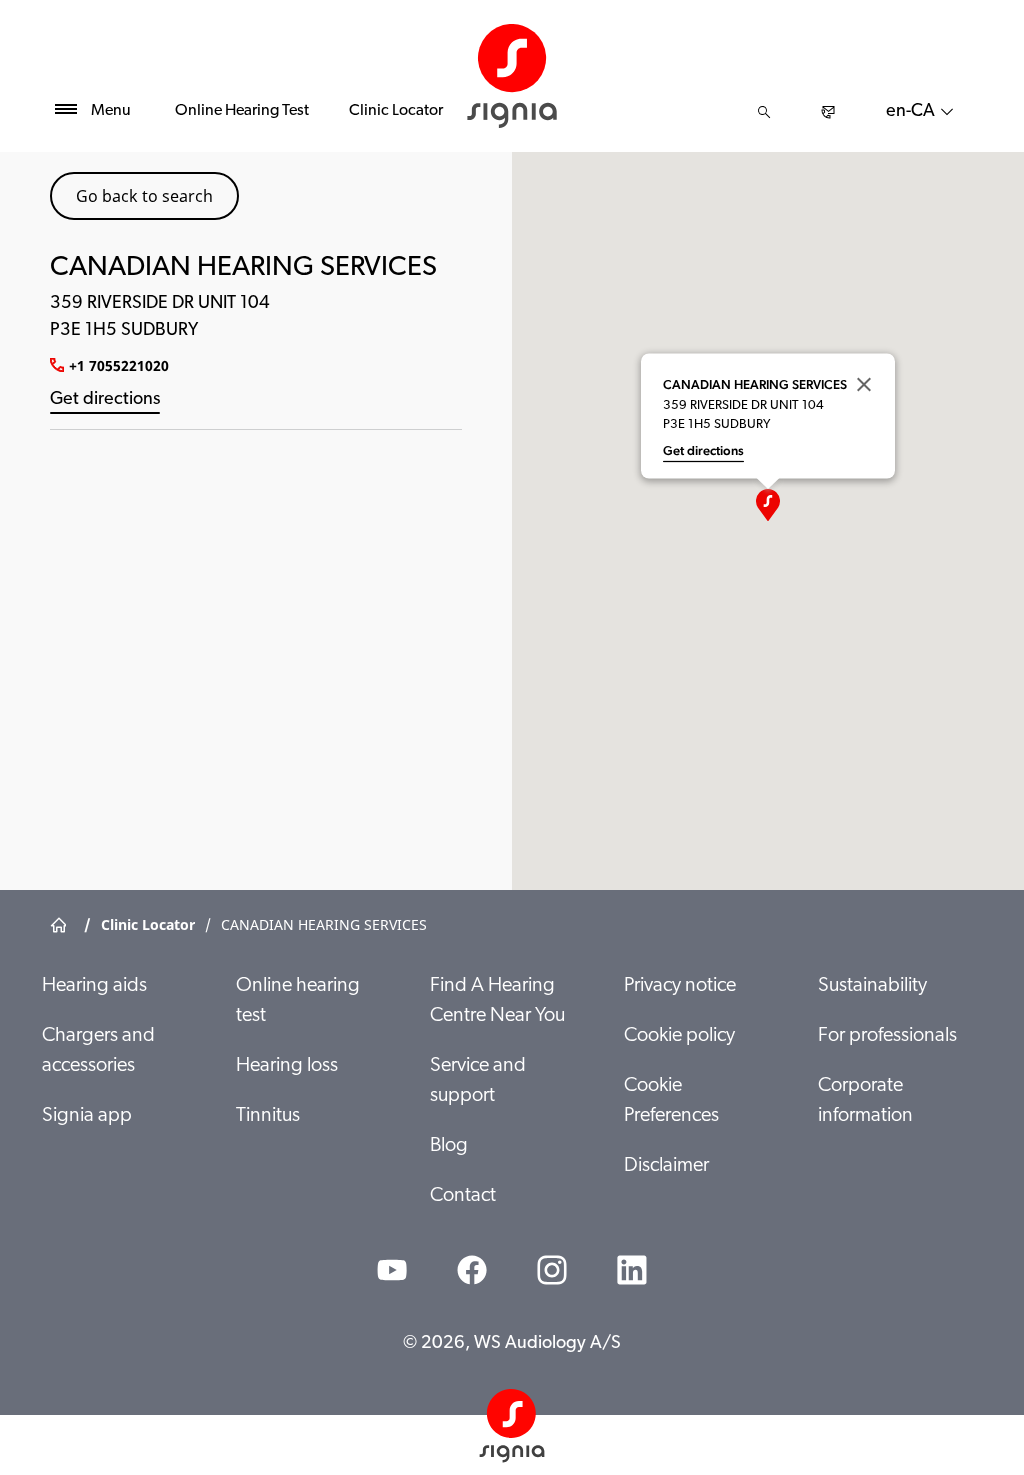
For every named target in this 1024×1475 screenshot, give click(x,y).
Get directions (105, 400)
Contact (463, 1196)
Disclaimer (666, 1166)
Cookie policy (679, 1036)
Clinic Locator (396, 111)
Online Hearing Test (242, 111)
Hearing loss (287, 1066)
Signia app (87, 1116)
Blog (449, 1146)
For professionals (887, 1036)
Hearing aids (94, 986)
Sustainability (872, 986)
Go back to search (144, 196)
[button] (768, 505)
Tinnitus (268, 1116)
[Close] (864, 384)
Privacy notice (680, 986)
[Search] (764, 112)
